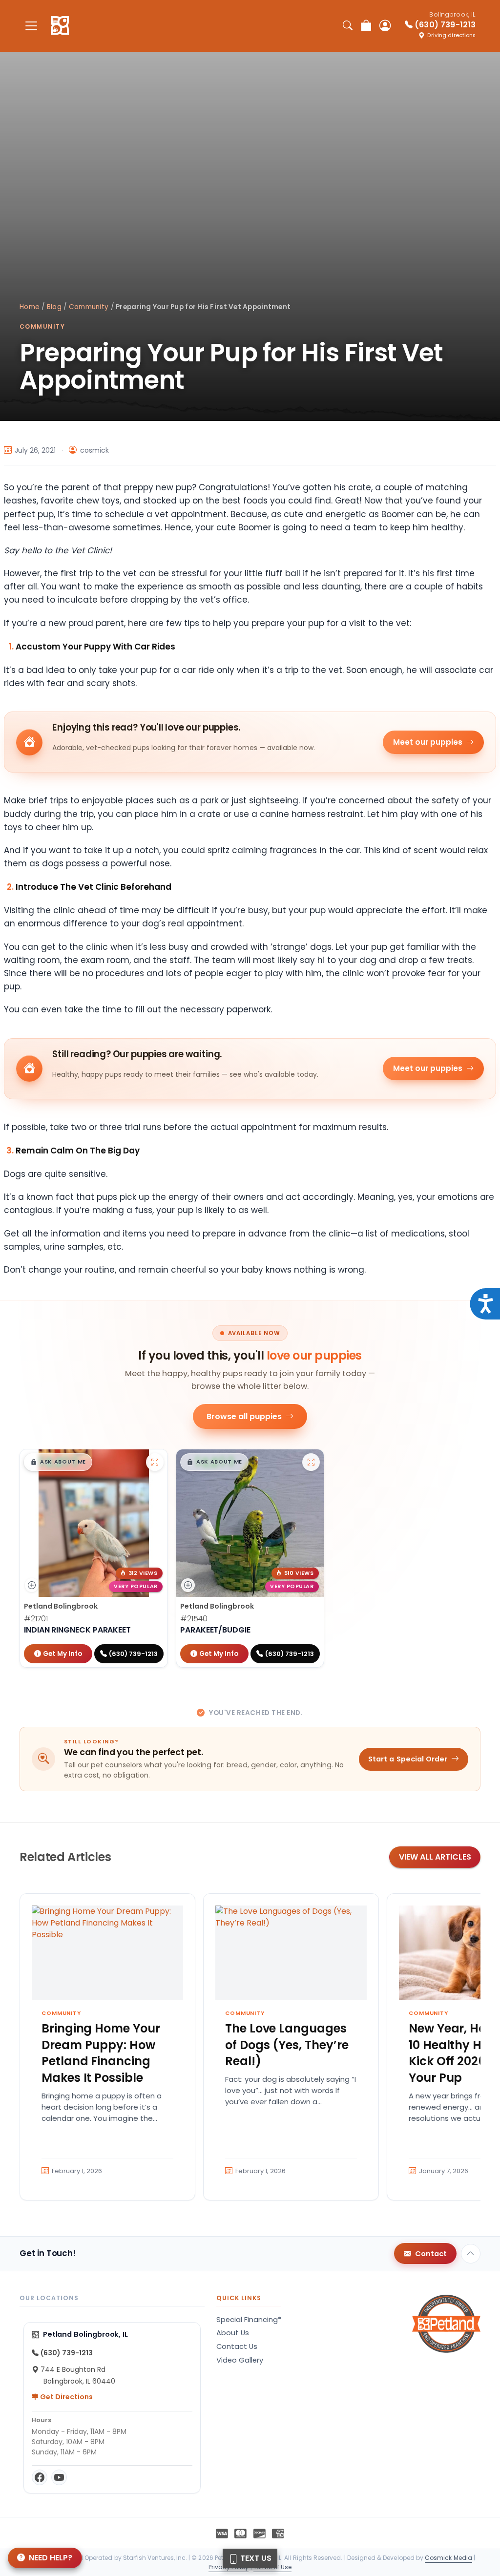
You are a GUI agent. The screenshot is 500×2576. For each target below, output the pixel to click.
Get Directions (66, 2397)
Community (89, 307)
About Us (233, 2333)
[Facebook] (40, 2477)
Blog (54, 307)
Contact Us (237, 2346)
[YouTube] (59, 2477)
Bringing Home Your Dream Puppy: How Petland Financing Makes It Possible (101, 2053)
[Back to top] (471, 2254)
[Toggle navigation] (31, 26)
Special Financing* (249, 2320)
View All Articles (435, 1857)
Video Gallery (240, 2360)
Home (30, 307)
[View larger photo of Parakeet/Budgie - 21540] (311, 1462)
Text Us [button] (255, 2558)
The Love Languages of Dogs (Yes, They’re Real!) (287, 2045)
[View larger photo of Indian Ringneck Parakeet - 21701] (155, 1462)
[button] (58, 1462)
